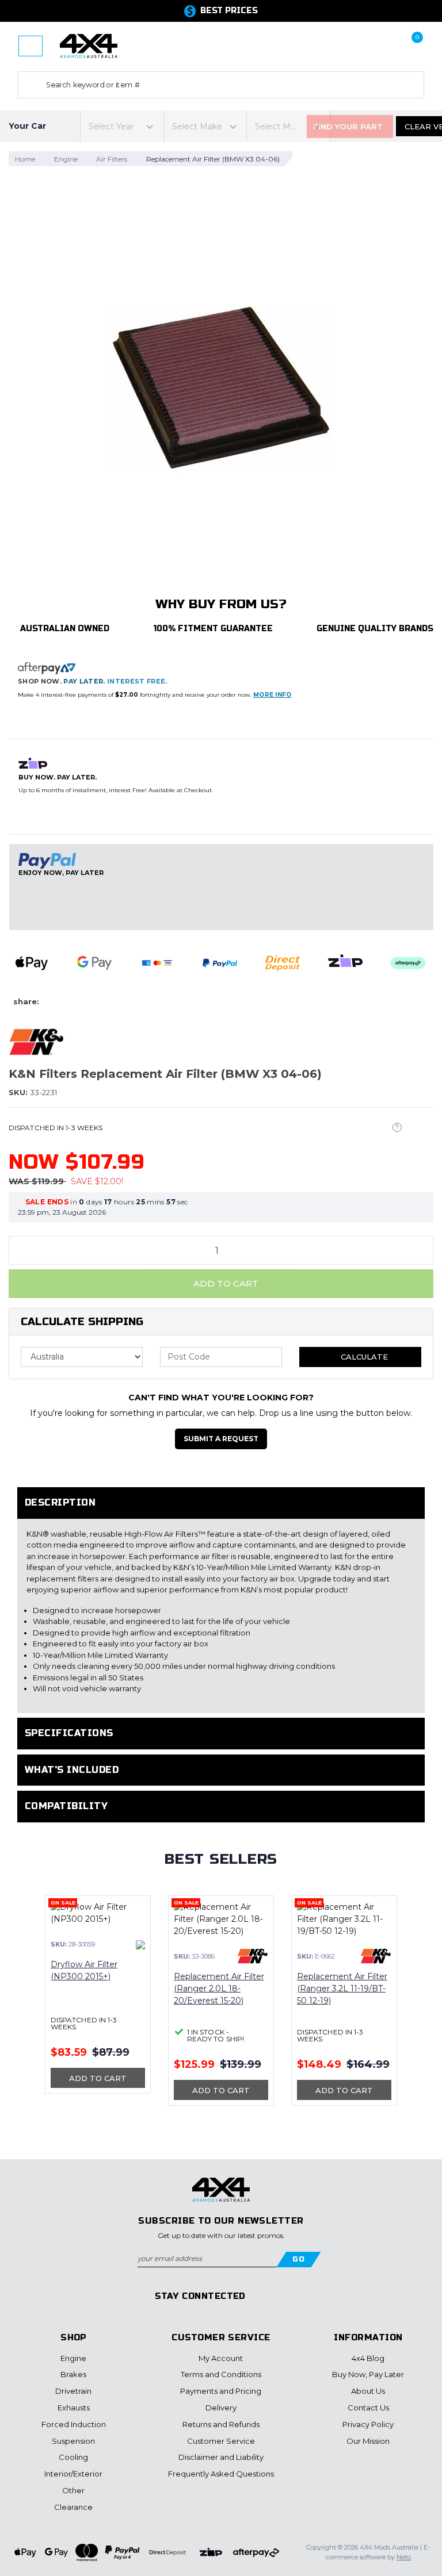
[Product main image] (221, 387)
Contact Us (368, 2408)
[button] (345, 46)
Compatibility (66, 1806)
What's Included (72, 1770)
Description (60, 1502)
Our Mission (368, 2441)
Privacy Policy (368, 2424)
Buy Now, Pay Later (368, 2374)
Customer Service (221, 2441)
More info (273, 695)
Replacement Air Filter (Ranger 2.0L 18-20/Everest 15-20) (219, 1988)
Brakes (73, 2374)
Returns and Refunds (221, 2424)
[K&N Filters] (37, 1041)
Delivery (221, 2408)
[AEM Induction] (140, 1944)
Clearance (73, 2507)
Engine (73, 2358)
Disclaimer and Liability (221, 2457)
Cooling (73, 2457)
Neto (404, 2557)
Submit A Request (221, 1439)
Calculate (363, 1357)
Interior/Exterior (73, 2474)
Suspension (73, 2441)
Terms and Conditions (221, 2374)
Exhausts (74, 2408)
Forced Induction (74, 2424)
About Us (368, 2391)
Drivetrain (73, 2391)
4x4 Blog (368, 2358)
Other (73, 2490)
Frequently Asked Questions (221, 2474)
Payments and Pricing (221, 2391)
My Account (221, 2358)
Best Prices (229, 11)
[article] (98, 2001)
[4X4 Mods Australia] (89, 45)
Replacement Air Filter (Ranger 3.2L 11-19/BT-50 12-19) (342, 1988)
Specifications (69, 1733)
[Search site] (29, 85)
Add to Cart (225, 1283)
